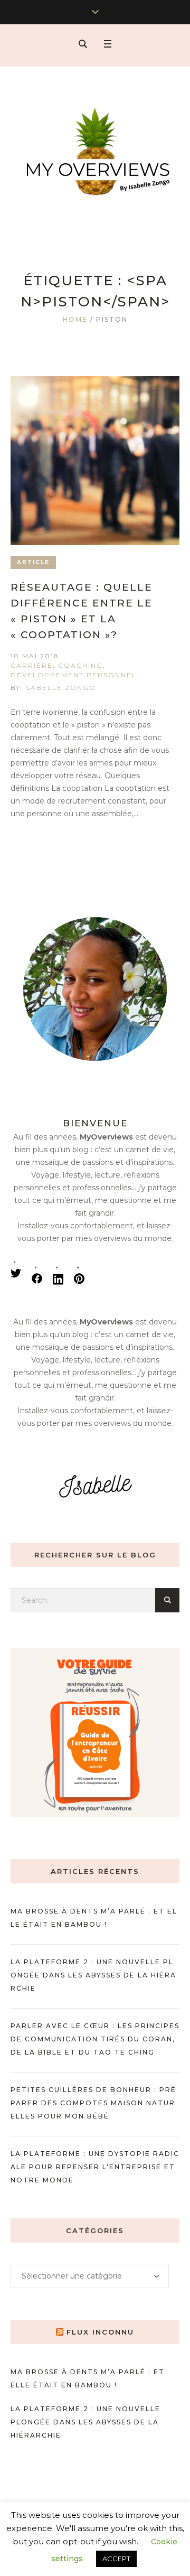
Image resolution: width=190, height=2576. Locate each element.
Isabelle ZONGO (60, 688)
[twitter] (16, 1273)
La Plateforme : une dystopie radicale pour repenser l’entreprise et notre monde (95, 2167)
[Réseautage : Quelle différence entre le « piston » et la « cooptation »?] (95, 461)
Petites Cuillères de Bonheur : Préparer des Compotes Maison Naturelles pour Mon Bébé (93, 2103)
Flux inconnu (100, 2332)
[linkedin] (58, 1278)
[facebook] (37, 1278)
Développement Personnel (74, 675)
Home (75, 319)
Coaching (80, 665)
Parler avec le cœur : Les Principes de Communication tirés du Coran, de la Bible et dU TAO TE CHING (95, 2039)
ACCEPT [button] (116, 2559)
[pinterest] (79, 1278)
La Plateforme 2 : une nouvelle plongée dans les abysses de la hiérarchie (93, 1975)
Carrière (32, 665)
